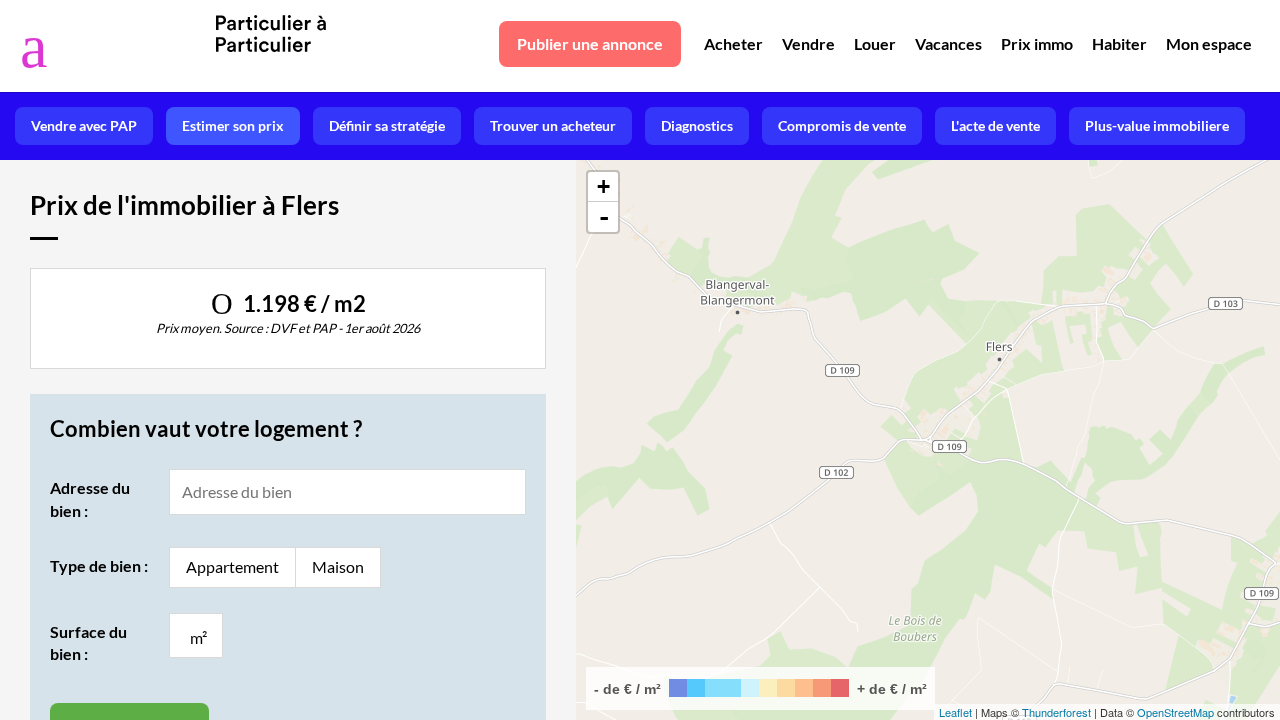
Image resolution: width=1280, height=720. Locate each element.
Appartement (232, 566)
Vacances (948, 43)
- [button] (604, 217)
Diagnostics (697, 125)
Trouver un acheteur (553, 125)
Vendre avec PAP (84, 125)
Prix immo (1037, 43)
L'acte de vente (995, 125)
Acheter (733, 43)
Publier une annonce (590, 43)
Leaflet (955, 712)
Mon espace (1209, 43)
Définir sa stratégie (387, 125)
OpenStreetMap (1175, 712)
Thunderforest (1056, 712)
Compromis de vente (842, 125)
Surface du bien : (88, 642)
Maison (338, 566)
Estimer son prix (233, 125)
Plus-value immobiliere (1157, 125)
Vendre (808, 43)
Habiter (1119, 43)
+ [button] (603, 186)
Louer (875, 43)
